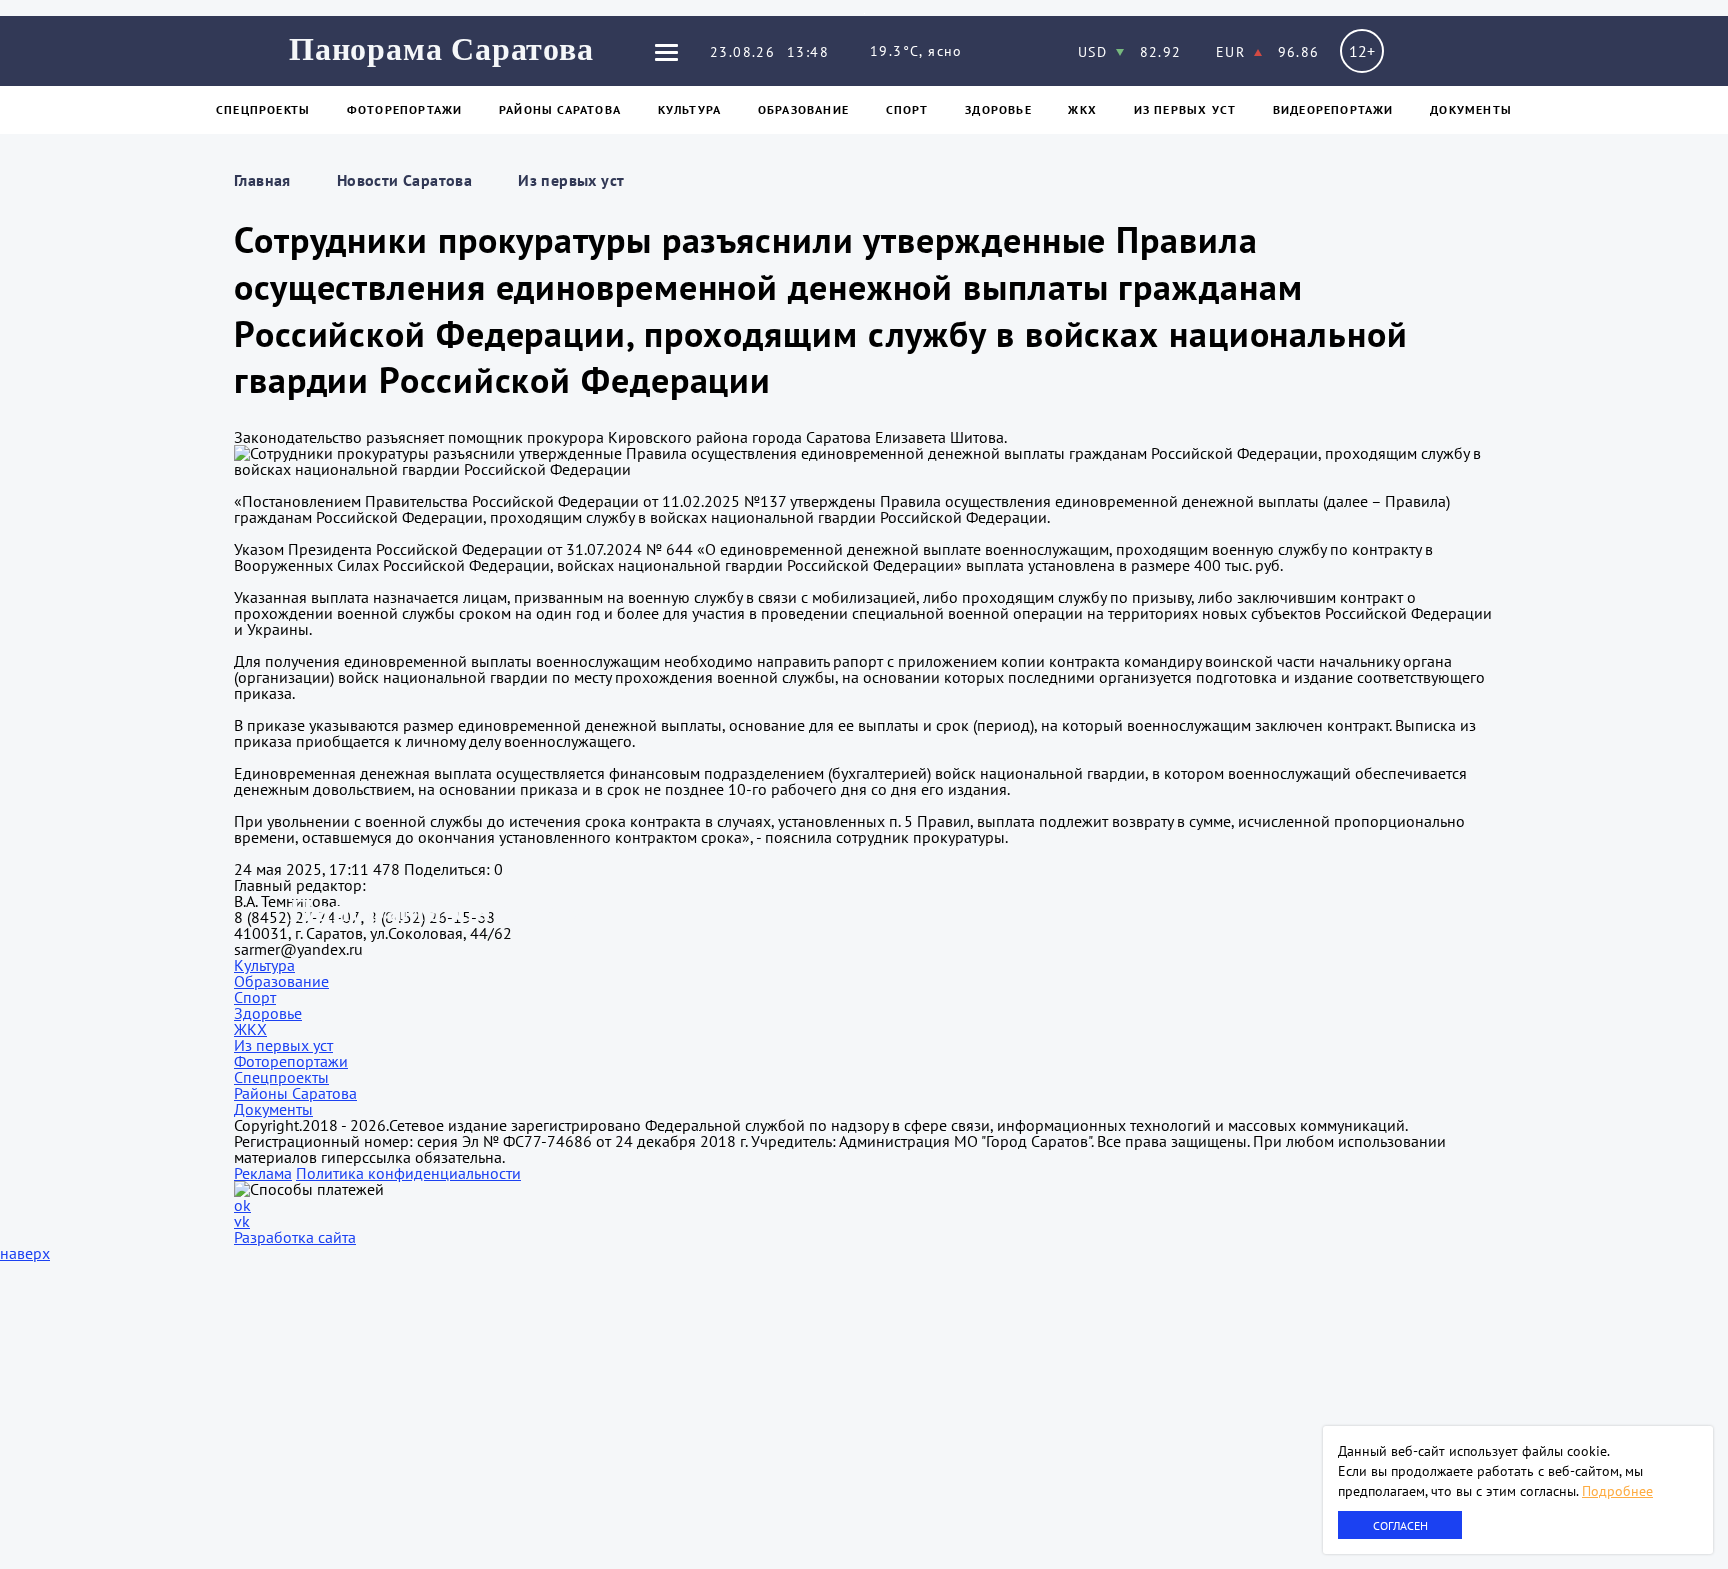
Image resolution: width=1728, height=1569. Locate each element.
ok (242, 1205)
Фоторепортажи (405, 109)
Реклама (263, 1173)
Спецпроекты (263, 109)
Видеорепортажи (1333, 109)
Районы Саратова (560, 109)
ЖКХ (1082, 109)
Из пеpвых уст (1185, 109)
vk (242, 1221)
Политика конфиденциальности (408, 1173)
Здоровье (998, 109)
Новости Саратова (404, 180)
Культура (690, 109)
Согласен (1400, 1525)
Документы (1471, 109)
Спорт (907, 109)
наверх (25, 1253)
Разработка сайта (295, 1237)
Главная (262, 180)
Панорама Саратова (441, 49)
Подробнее (1617, 1491)
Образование (803, 109)
